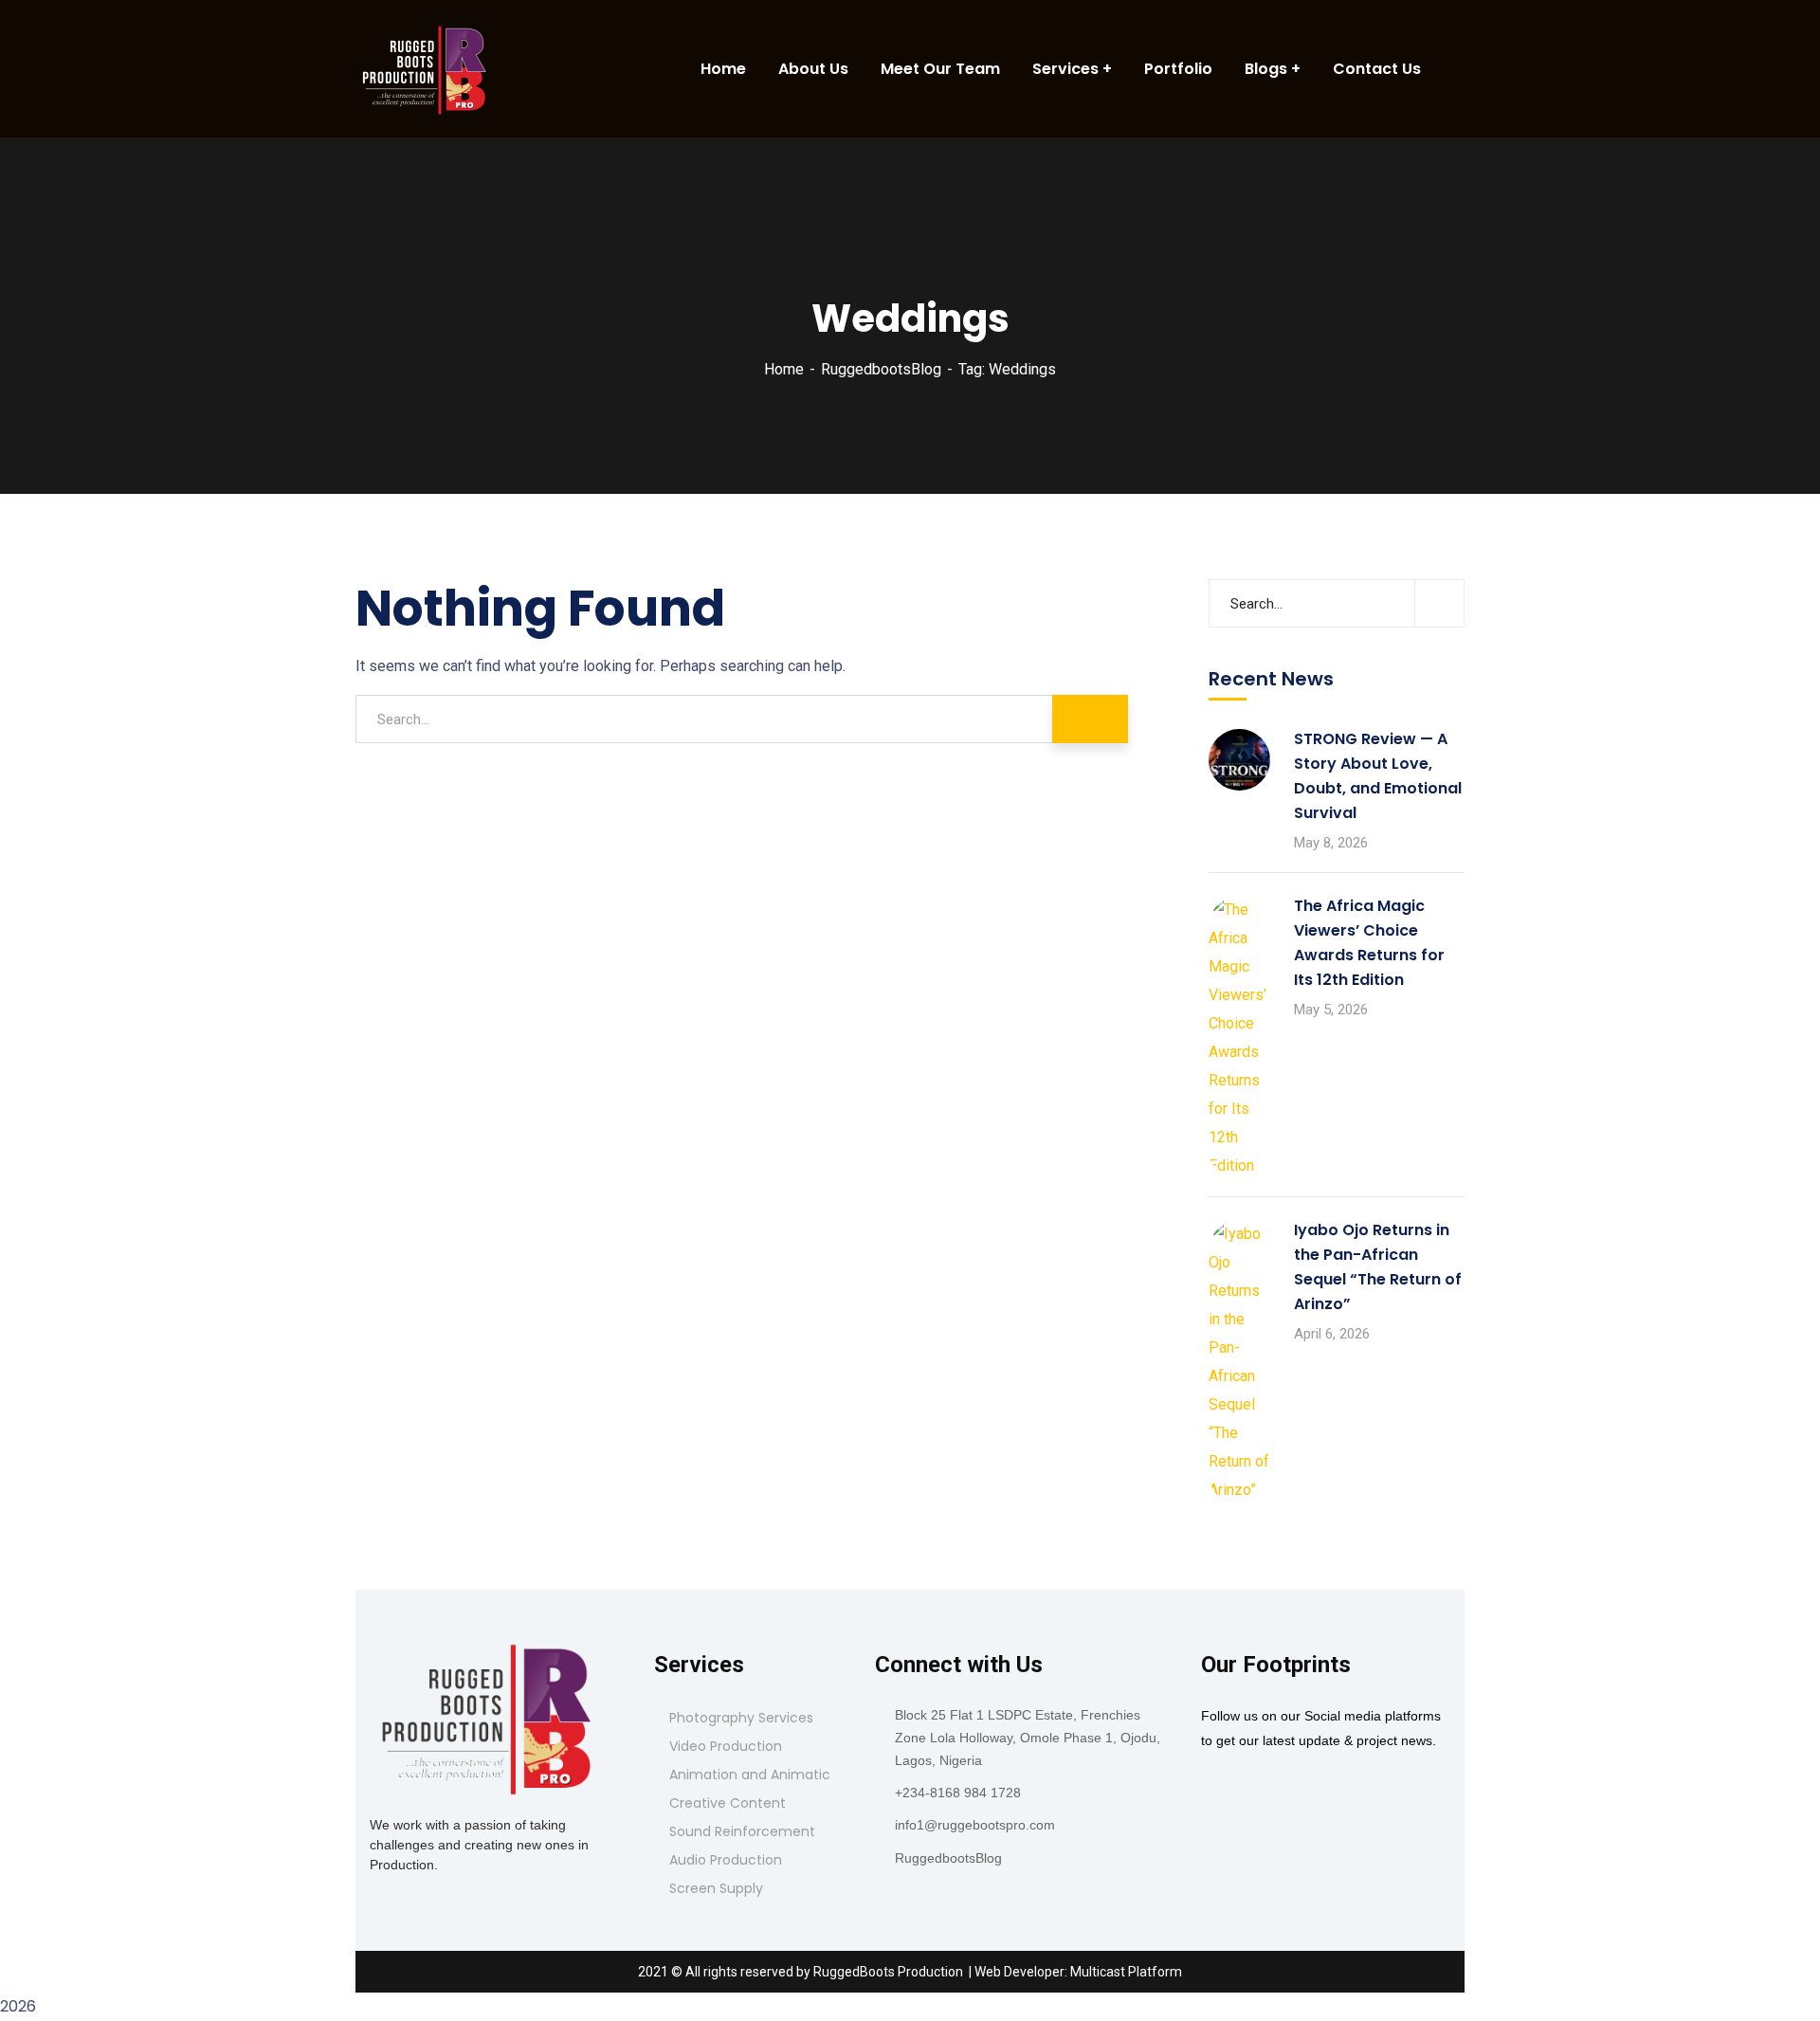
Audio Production (726, 1860)
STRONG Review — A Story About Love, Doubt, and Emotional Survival (1378, 776)
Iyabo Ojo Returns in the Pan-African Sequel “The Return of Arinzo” (1378, 1267)
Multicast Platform (1126, 1972)
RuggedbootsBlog (881, 369)
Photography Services (741, 1718)
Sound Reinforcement (742, 1831)
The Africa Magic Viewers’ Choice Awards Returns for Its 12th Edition (1369, 943)
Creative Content (728, 1803)
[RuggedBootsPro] (427, 69)
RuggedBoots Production (888, 1972)
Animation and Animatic (750, 1775)
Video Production (726, 1746)
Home (784, 369)
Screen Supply (716, 1888)
